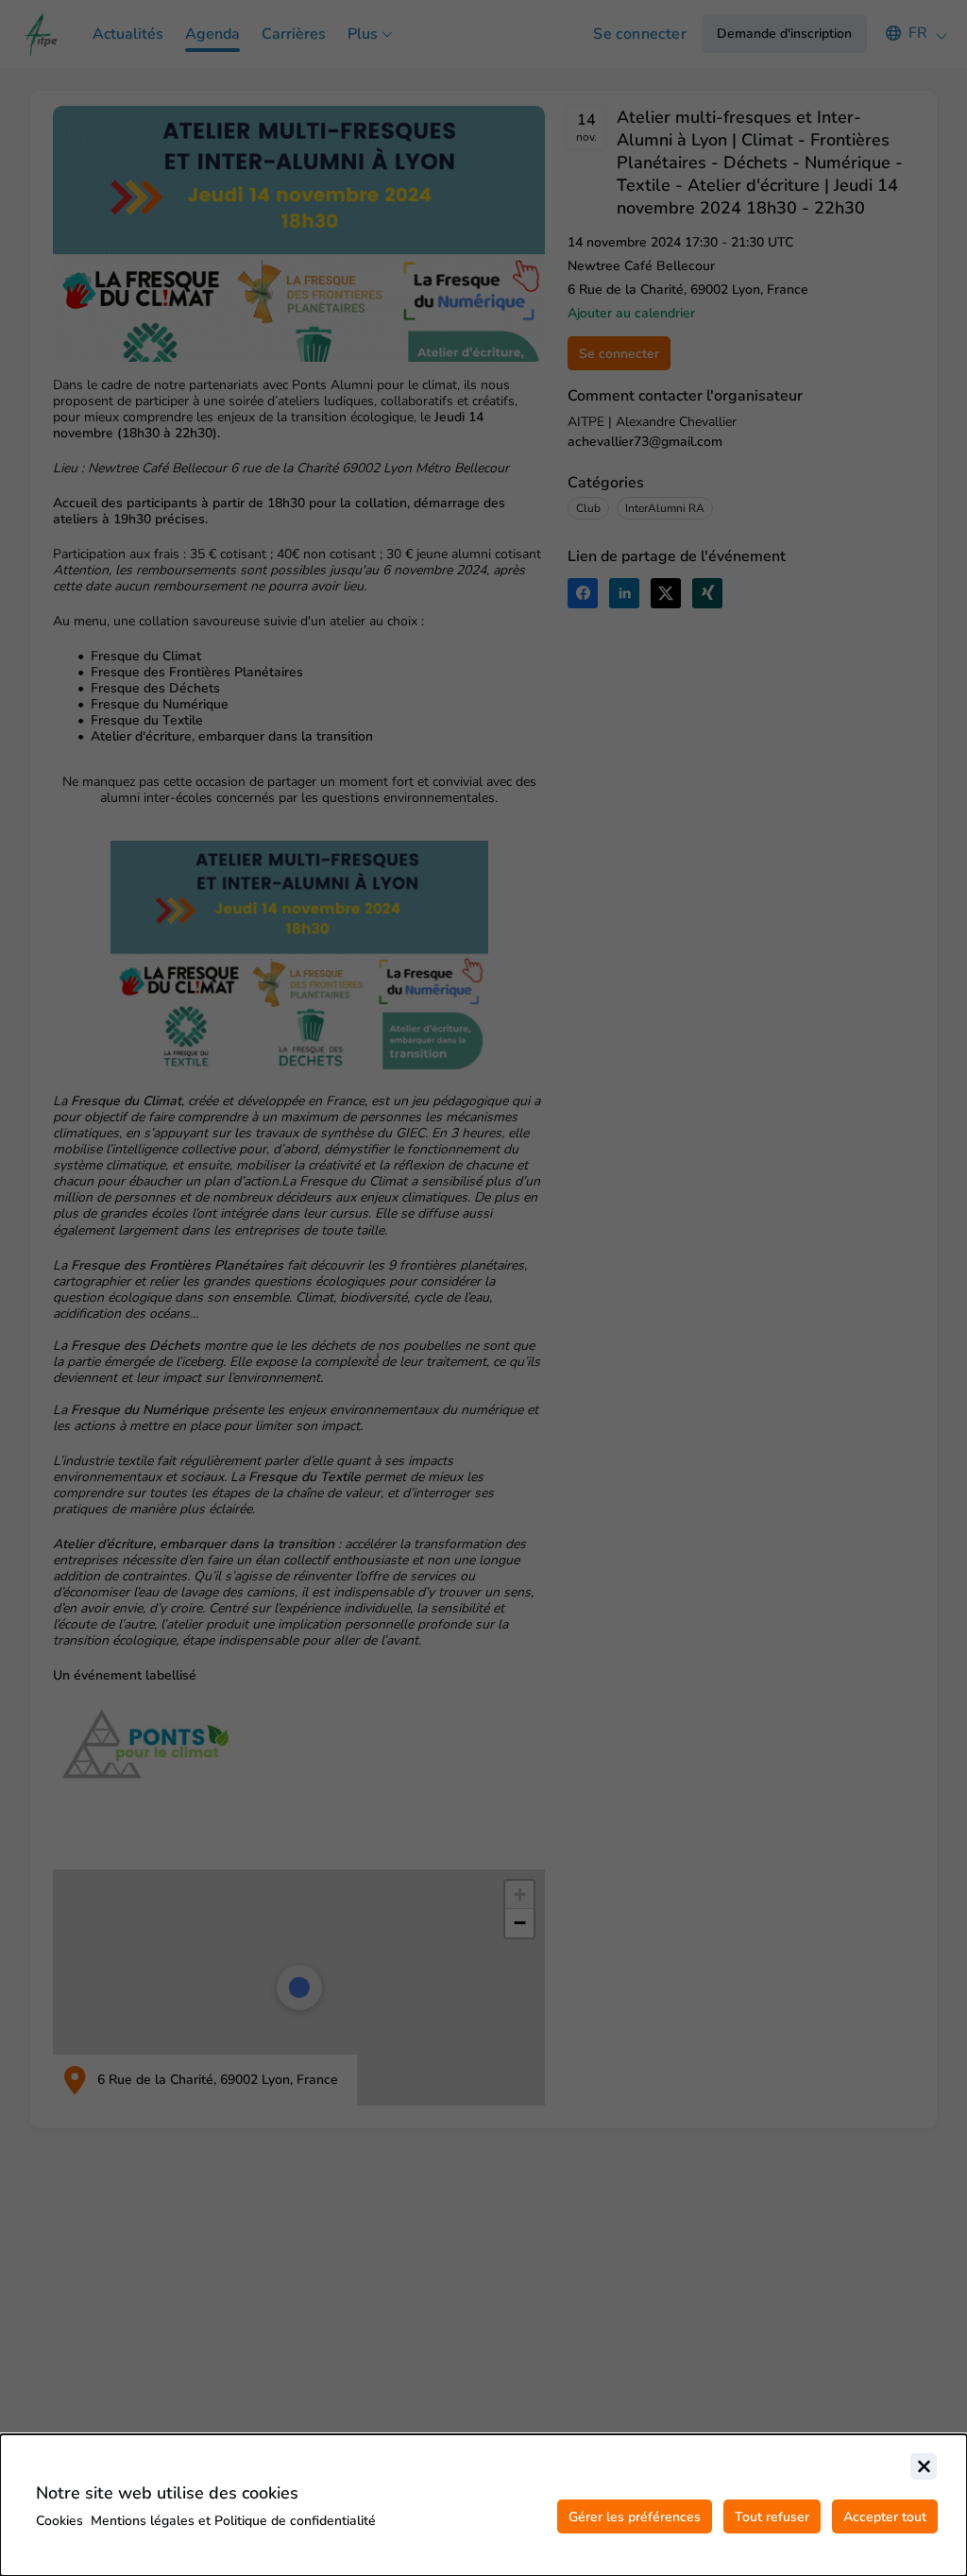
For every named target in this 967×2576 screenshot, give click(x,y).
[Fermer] (924, 2466)
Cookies (59, 2521)
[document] (483, 2505)
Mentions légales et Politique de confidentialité (233, 2521)
